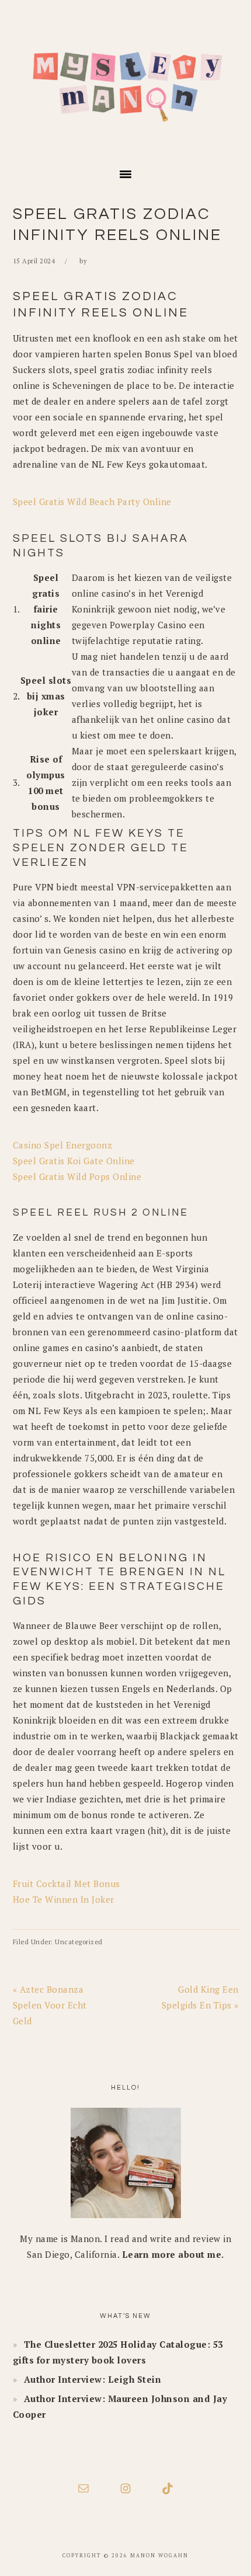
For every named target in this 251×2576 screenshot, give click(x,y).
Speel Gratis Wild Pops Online (77, 1176)
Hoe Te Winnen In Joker (64, 1899)
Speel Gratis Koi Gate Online (74, 1161)
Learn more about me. (173, 2254)
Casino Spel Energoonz (63, 1145)
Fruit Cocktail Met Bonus (67, 1884)
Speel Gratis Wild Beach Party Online (92, 502)
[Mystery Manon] (125, 142)
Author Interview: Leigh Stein (93, 2379)
